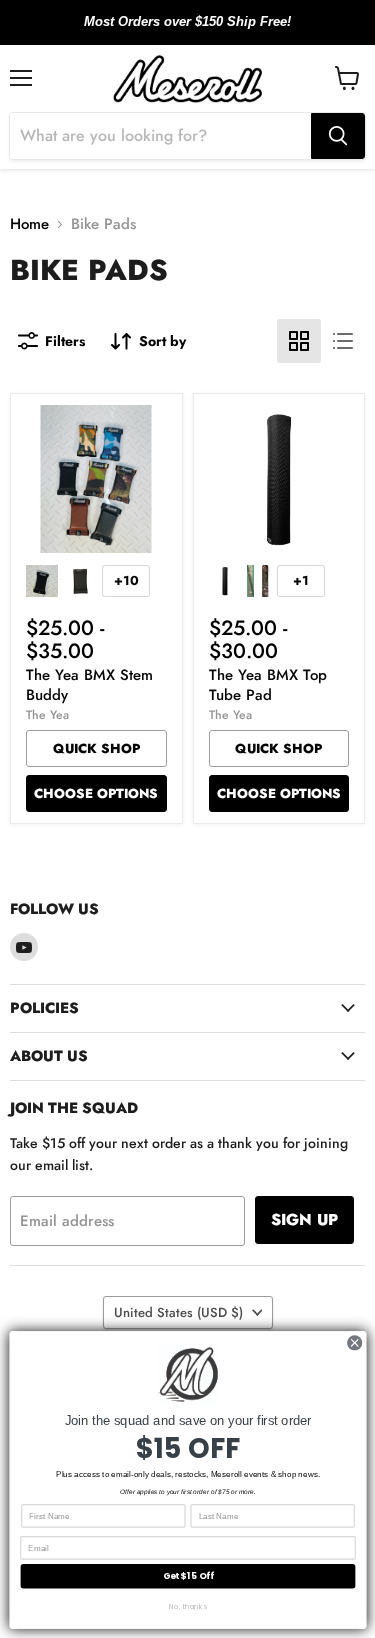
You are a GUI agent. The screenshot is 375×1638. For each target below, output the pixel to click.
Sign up (304, 1219)
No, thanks (188, 1606)
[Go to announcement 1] (172, 33)
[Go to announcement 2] (188, 33)
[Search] (338, 136)
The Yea (47, 715)
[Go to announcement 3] (204, 33)
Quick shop (96, 748)
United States (178, 1312)
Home (29, 224)
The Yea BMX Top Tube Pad (268, 685)
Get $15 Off (187, 1576)
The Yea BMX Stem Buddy (89, 685)
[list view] (343, 341)
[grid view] (299, 341)
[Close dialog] (354, 1343)
